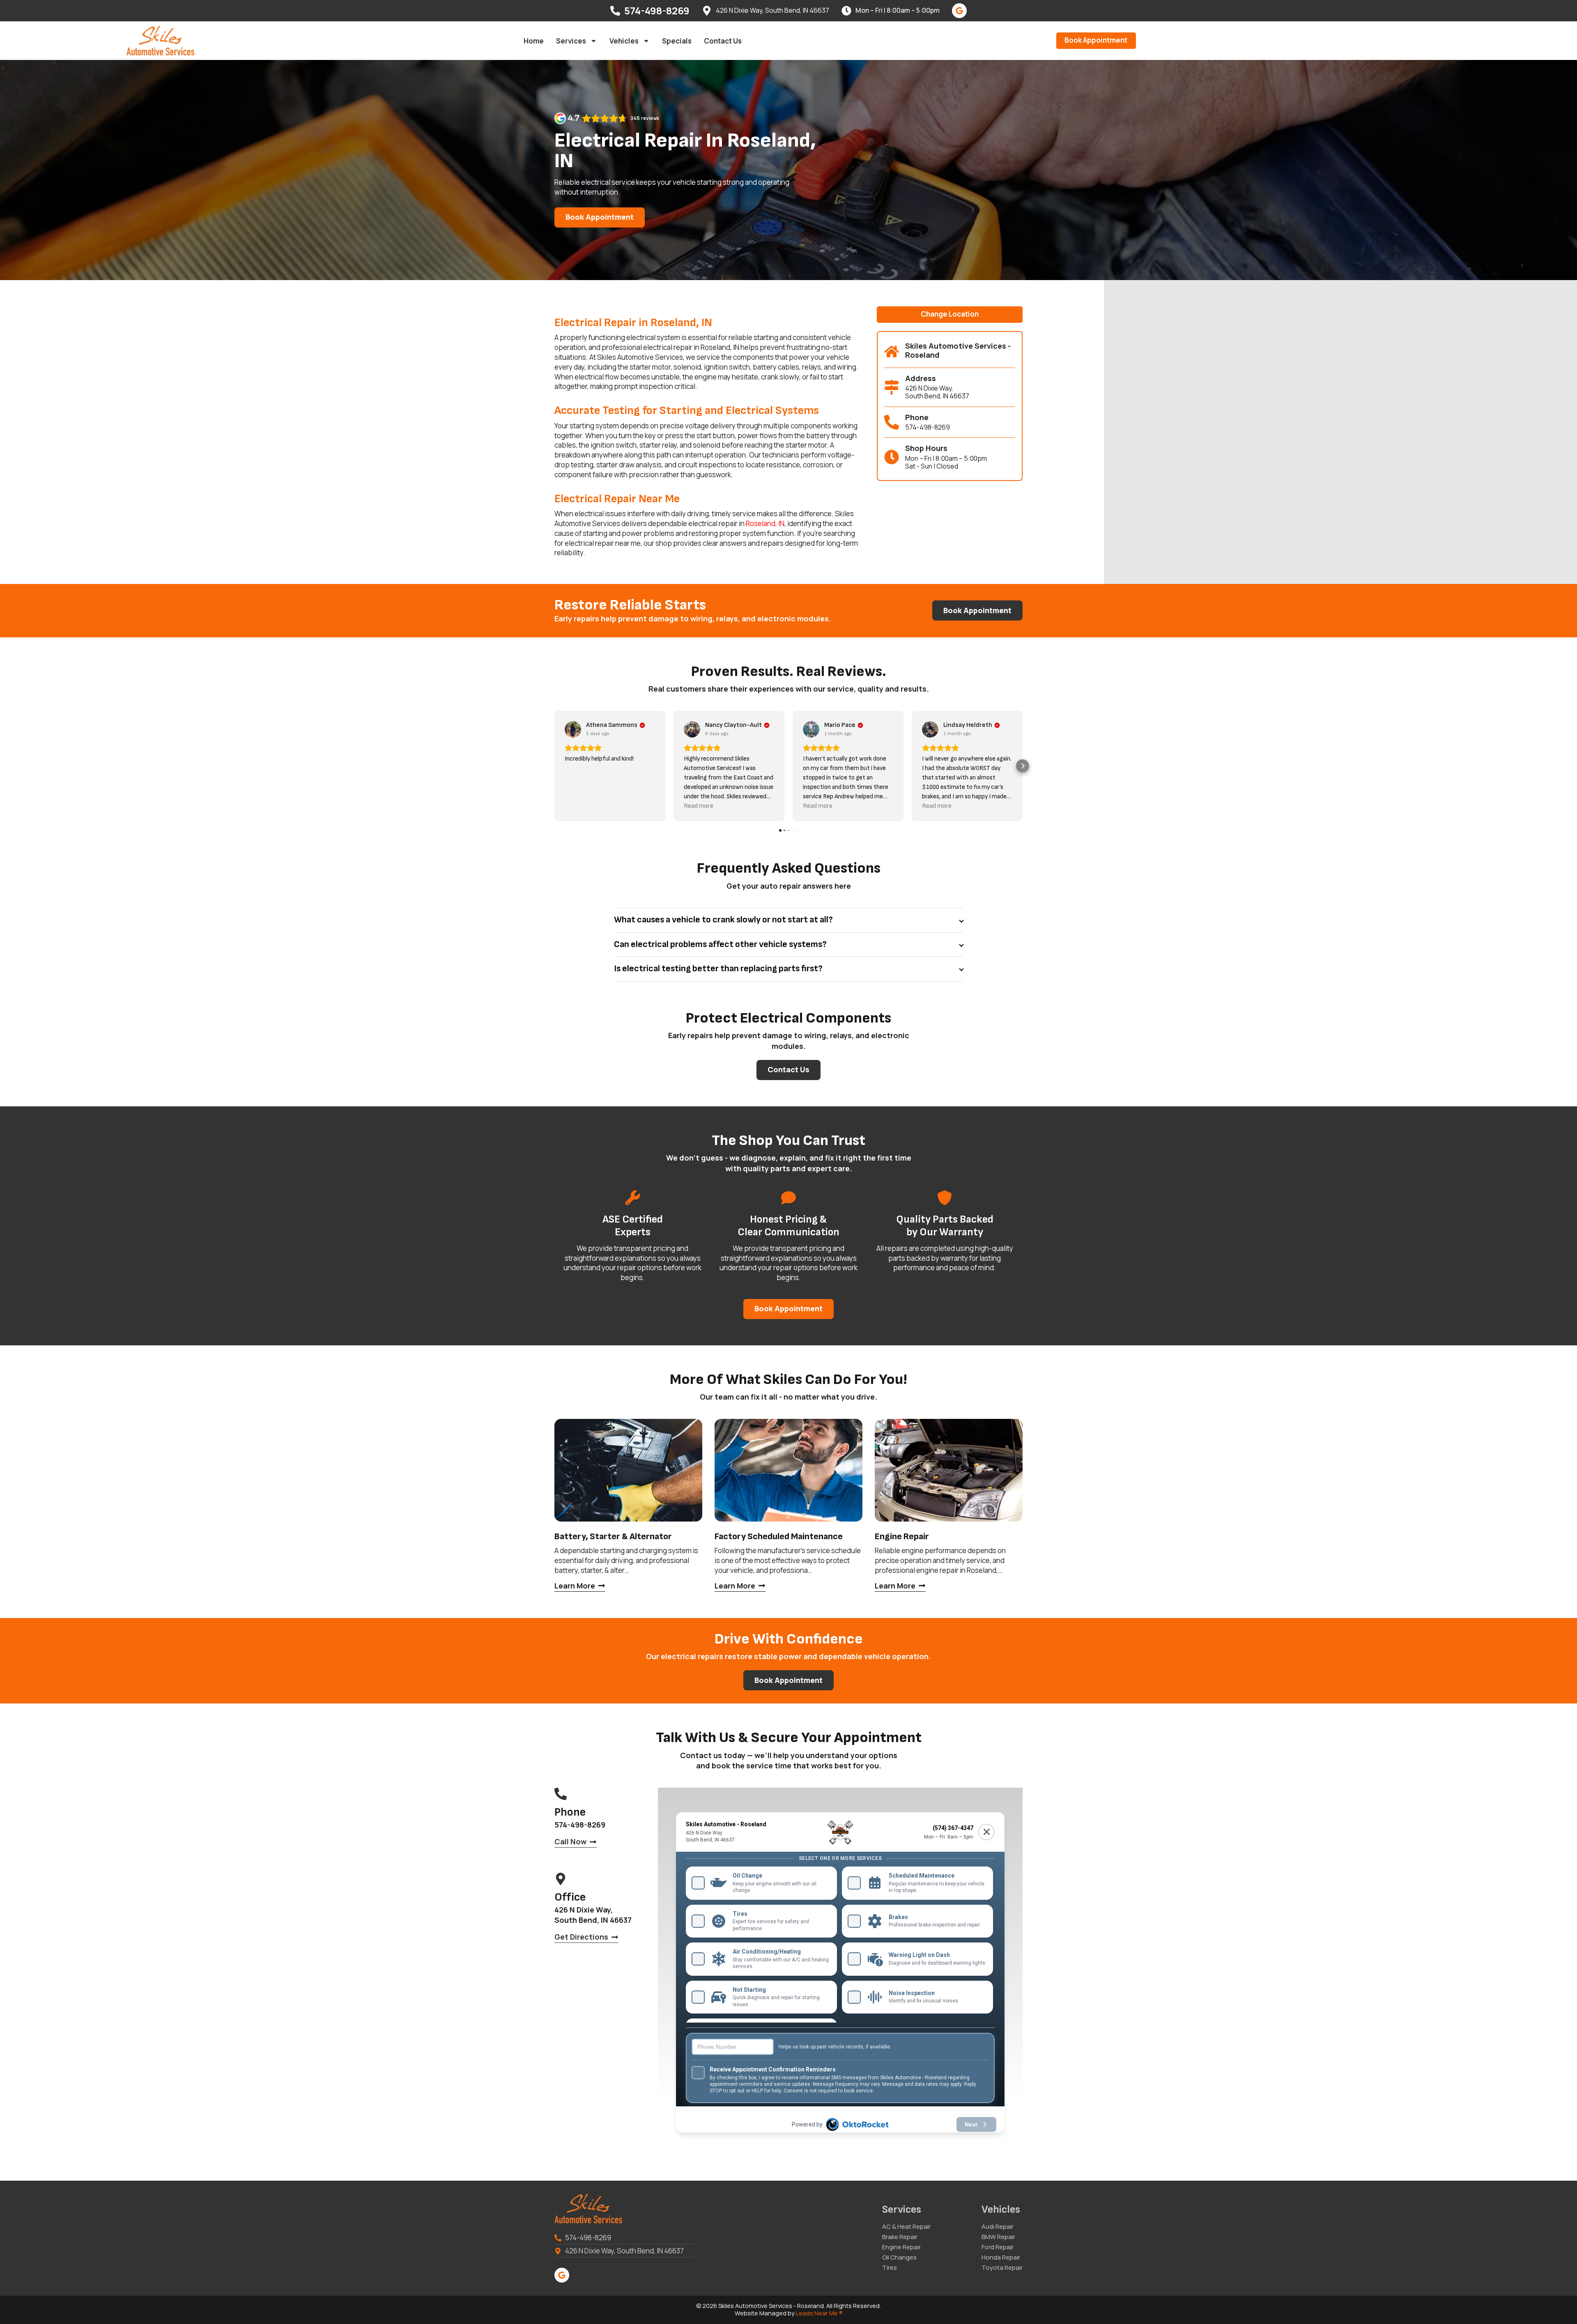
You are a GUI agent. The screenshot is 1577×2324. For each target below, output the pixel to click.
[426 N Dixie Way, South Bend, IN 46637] (707, 11)
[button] (950, 315)
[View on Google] (573, 729)
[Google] (959, 11)
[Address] (892, 387)
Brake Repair (900, 2237)
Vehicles (624, 41)
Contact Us (723, 41)
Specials (677, 41)
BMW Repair (998, 2237)
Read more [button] (699, 806)
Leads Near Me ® (819, 2313)
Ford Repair (998, 2247)
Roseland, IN (765, 523)
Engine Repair (901, 2247)
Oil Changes (899, 2257)
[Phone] (892, 422)
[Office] (561, 1879)
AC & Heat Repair (906, 2227)
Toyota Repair (1002, 2268)
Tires (890, 2268)
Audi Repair (998, 2227)
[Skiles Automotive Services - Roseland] (892, 352)
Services (571, 41)
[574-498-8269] (615, 11)
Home (534, 41)
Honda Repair (1001, 2257)
